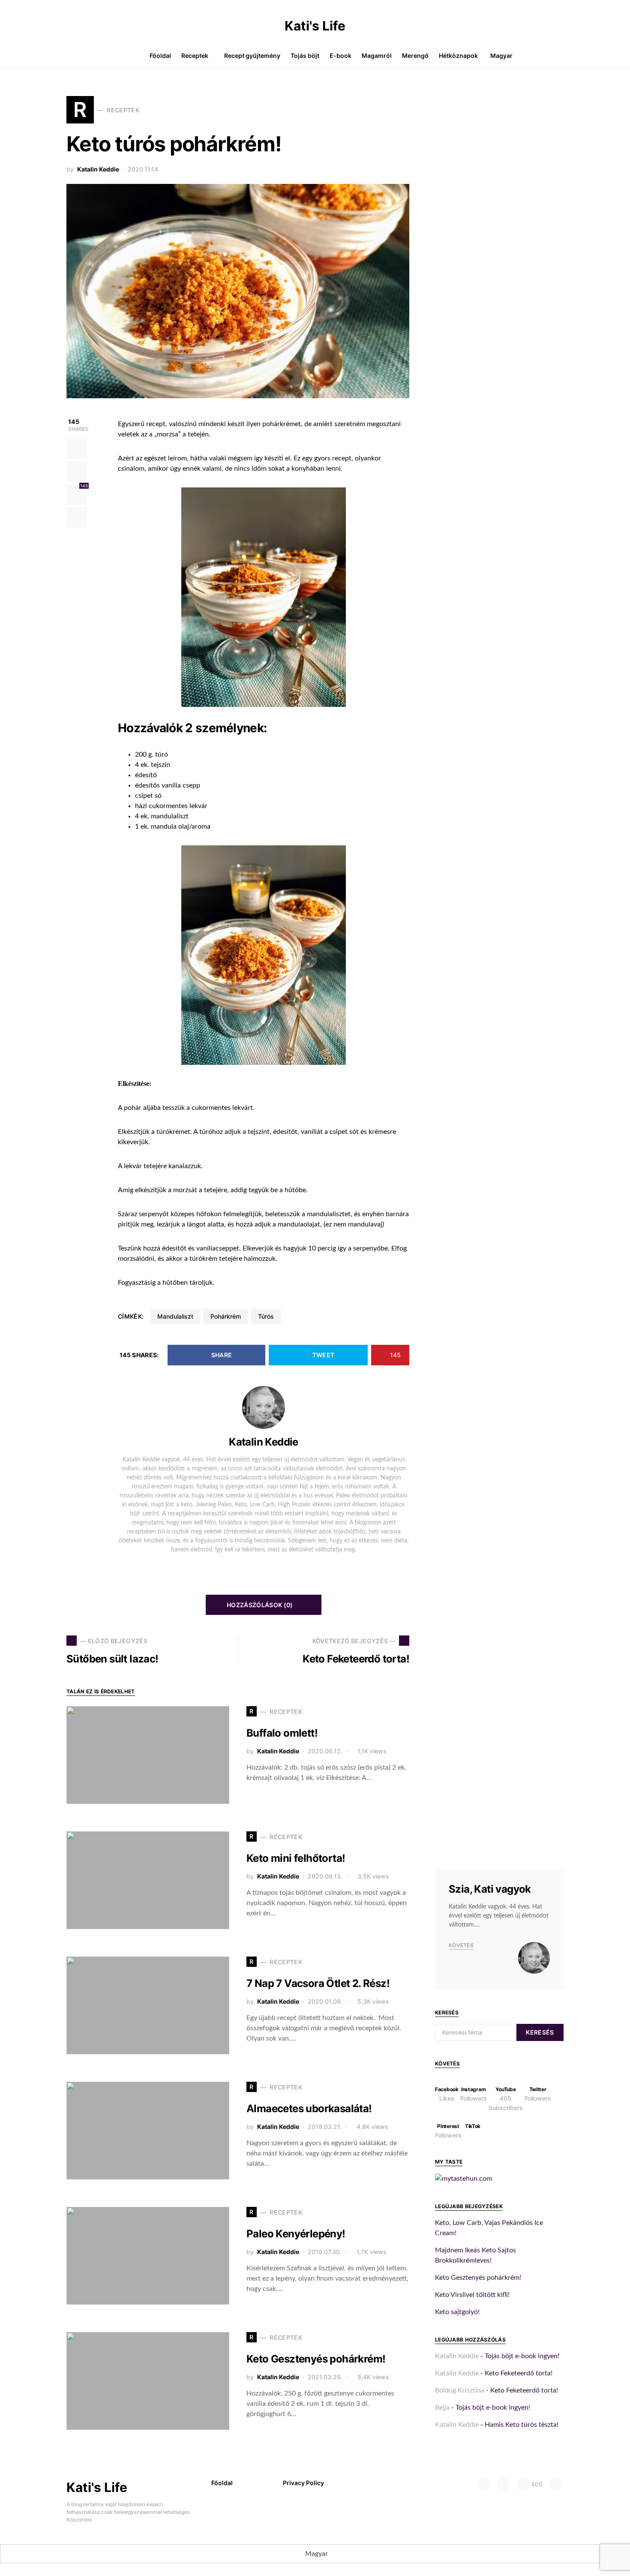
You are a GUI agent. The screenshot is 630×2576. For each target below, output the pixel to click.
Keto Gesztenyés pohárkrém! (316, 2359)
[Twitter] (555, 2484)
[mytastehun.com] (463, 2178)
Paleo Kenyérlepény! (296, 2234)
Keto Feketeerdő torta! (519, 2373)
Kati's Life (315, 26)
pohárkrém (226, 1316)
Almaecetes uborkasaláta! (309, 2109)
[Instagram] (503, 2484)
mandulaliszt (175, 1316)
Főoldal (222, 2483)
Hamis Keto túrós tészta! (522, 2425)
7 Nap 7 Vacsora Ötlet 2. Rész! (318, 1983)
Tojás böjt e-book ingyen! (522, 2356)
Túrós (266, 1316)
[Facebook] (484, 2484)
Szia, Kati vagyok (490, 1889)
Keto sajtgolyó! (457, 2312)
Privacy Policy (303, 2483)
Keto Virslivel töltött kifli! (472, 2295)
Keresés (540, 2032)
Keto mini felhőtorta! (296, 1858)
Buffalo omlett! (282, 1733)
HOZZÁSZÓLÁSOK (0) (260, 1605)
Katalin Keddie (98, 169)
